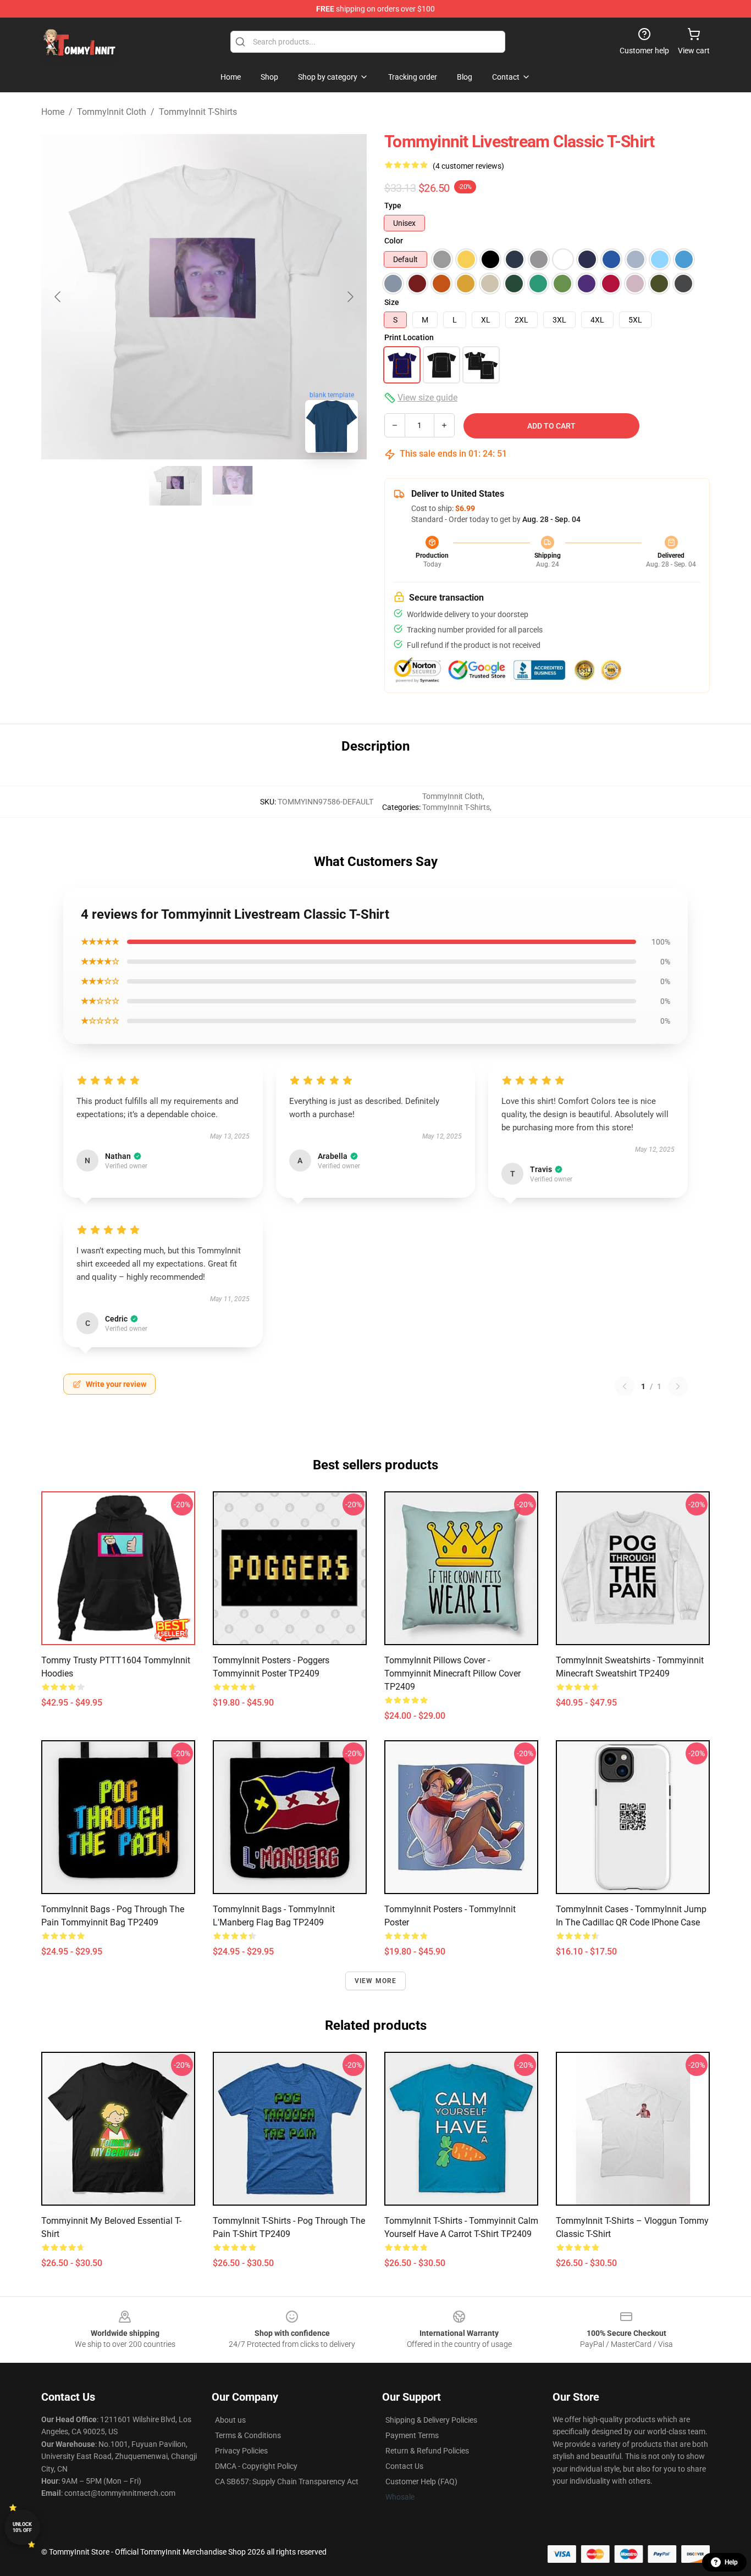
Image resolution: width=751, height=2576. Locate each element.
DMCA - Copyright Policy (256, 2466)
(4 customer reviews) (468, 166)
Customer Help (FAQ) (421, 2481)
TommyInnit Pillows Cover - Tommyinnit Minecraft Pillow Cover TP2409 (452, 1673)
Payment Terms (412, 2435)
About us (230, 2420)
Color (394, 241)
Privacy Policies (241, 2451)
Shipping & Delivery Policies (431, 2420)
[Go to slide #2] (233, 486)
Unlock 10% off (22, 2527)
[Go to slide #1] (175, 486)
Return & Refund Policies (427, 2451)
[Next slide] (350, 297)
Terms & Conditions (248, 2435)
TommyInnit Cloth (112, 112)
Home (53, 112)
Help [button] (731, 2562)
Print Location (409, 337)
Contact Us (404, 2466)
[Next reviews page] (678, 1386)
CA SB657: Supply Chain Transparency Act (287, 2481)
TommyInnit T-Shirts (198, 112)
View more (376, 1981)
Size (392, 302)
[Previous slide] (58, 297)
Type (393, 206)
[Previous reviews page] (625, 1386)
